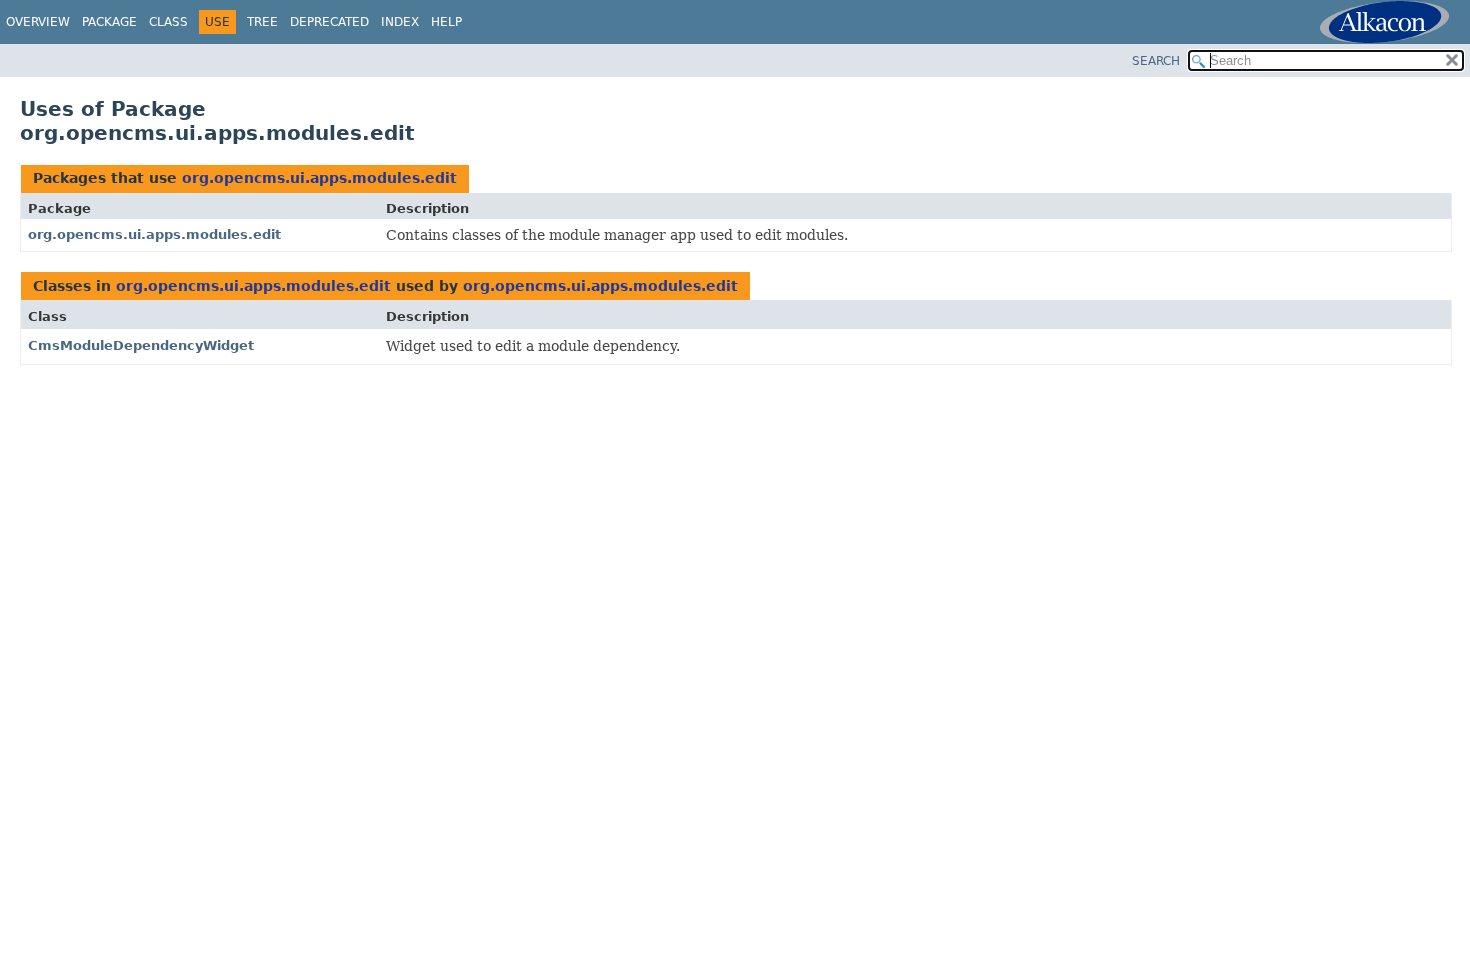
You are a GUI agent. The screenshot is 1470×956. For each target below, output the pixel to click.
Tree (262, 22)
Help (446, 22)
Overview (38, 22)
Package (109, 22)
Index (400, 22)
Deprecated (329, 22)
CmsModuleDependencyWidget (141, 345)
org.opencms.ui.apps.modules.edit (319, 178)
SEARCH (1156, 61)
